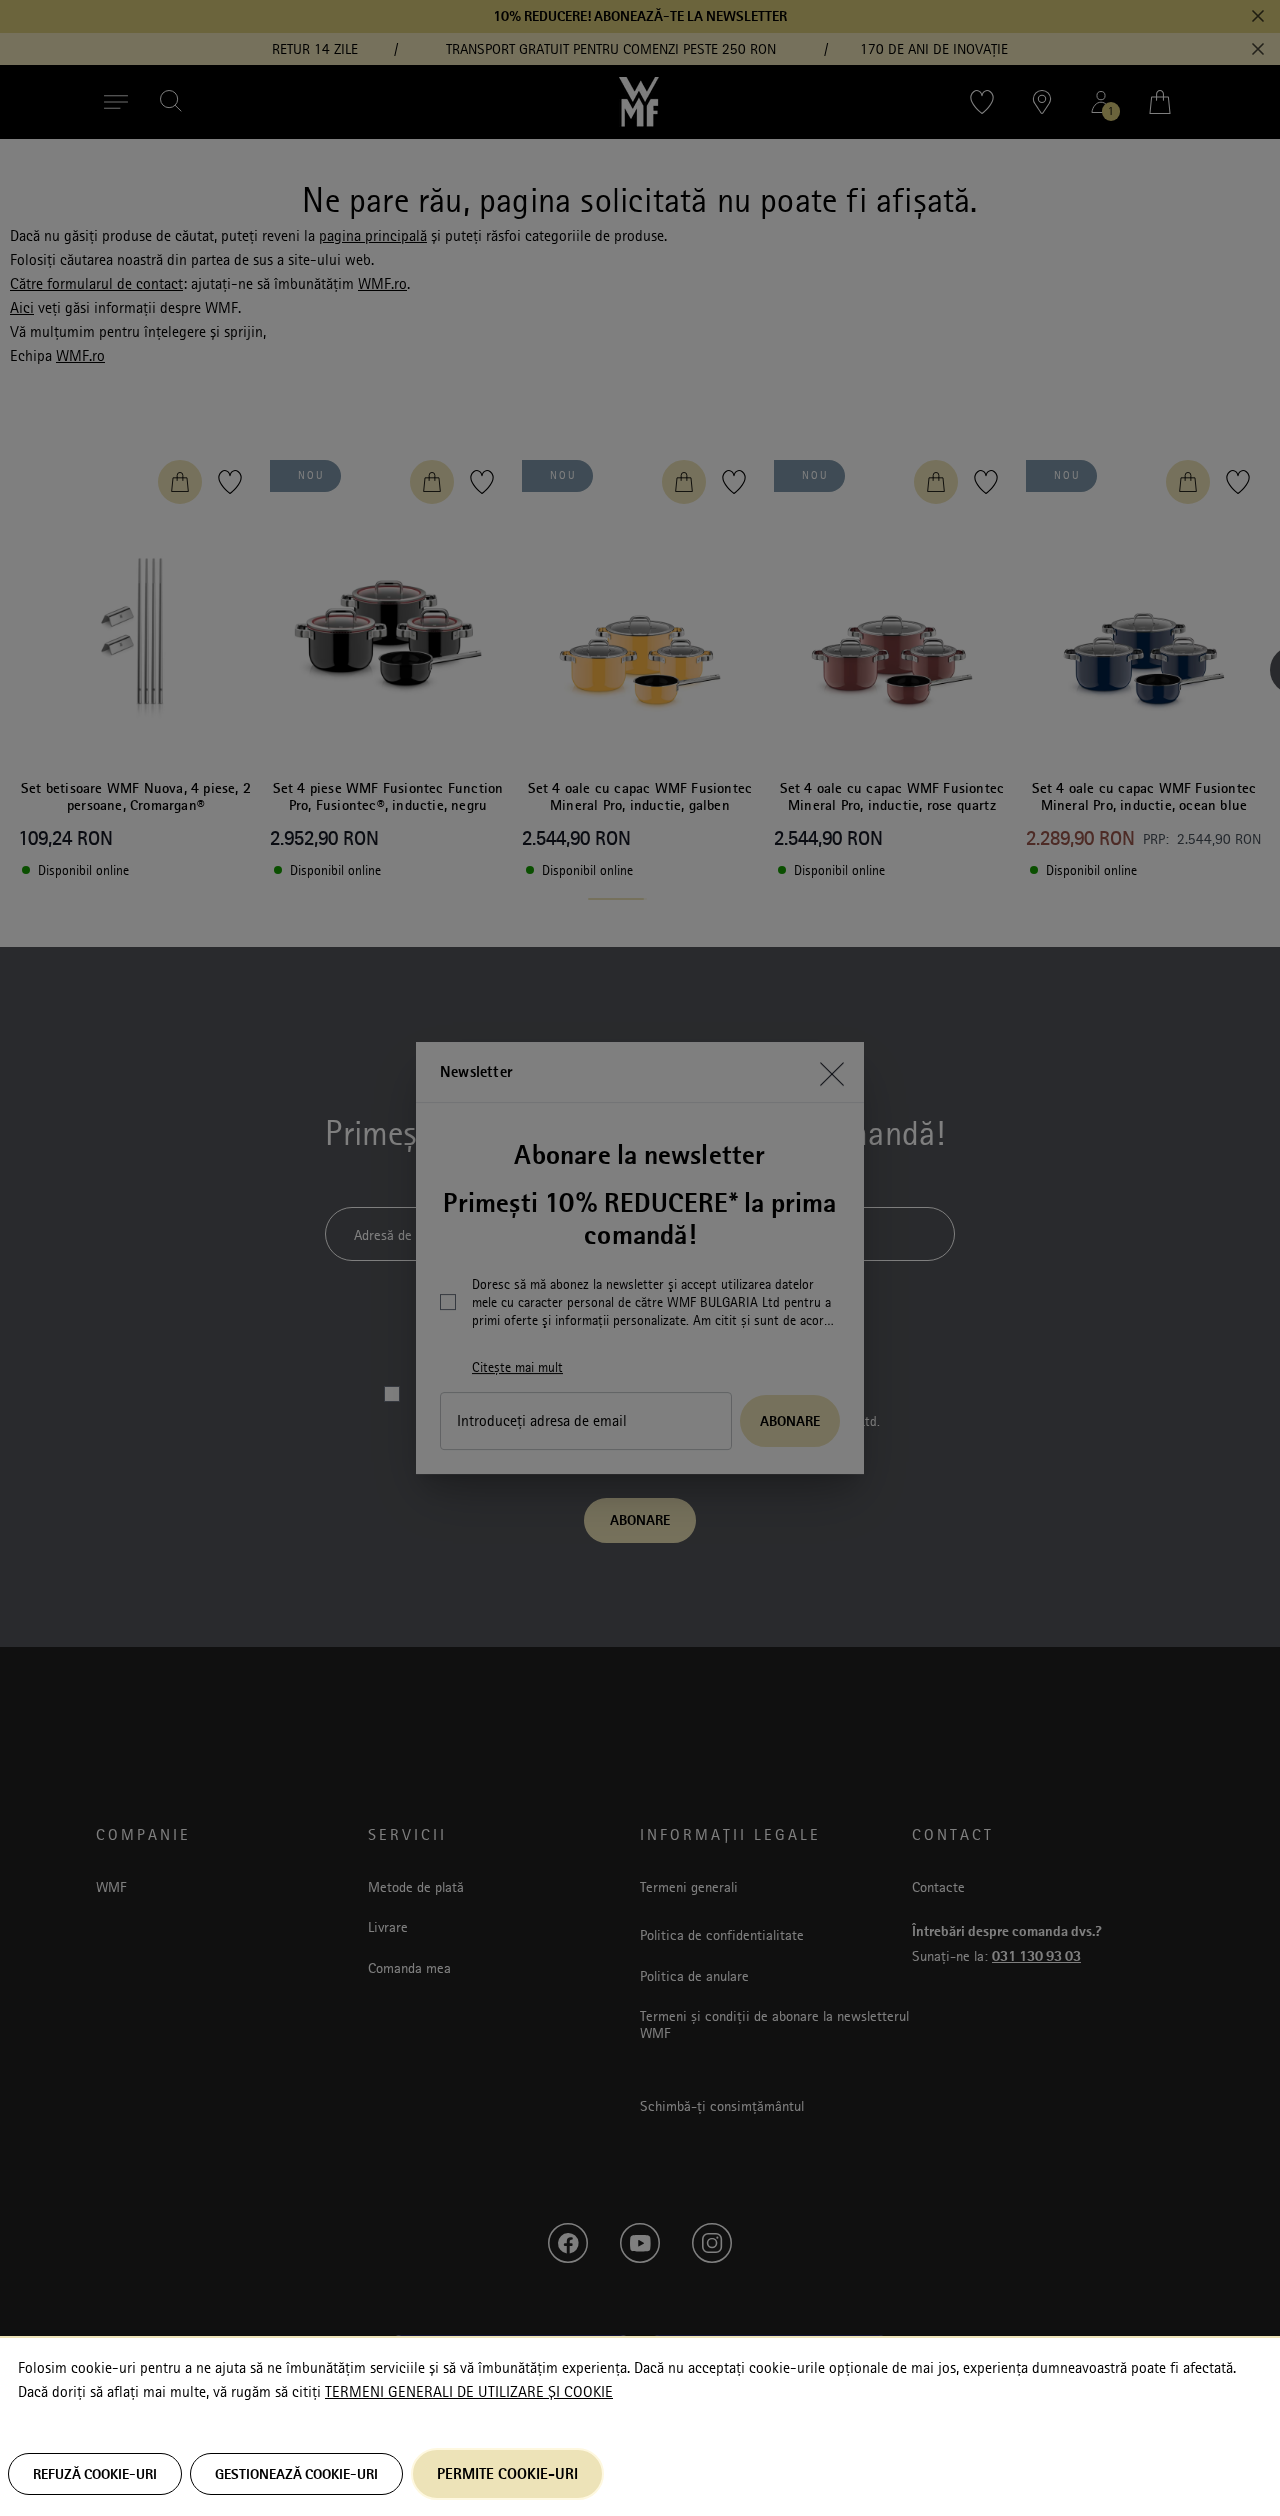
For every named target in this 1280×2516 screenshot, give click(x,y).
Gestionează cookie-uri (296, 2474)
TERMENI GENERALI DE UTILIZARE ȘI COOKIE (469, 2392)
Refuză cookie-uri (95, 2474)
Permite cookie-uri (507, 2473)
